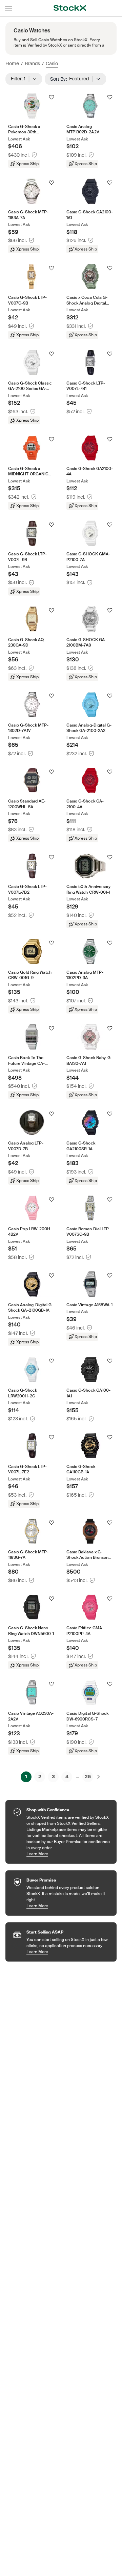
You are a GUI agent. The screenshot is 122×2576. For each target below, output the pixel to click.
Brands (32, 63)
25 (88, 1777)
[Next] (99, 1777)
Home (12, 63)
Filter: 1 (20, 79)
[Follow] (52, 97)
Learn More (68, 1854)
